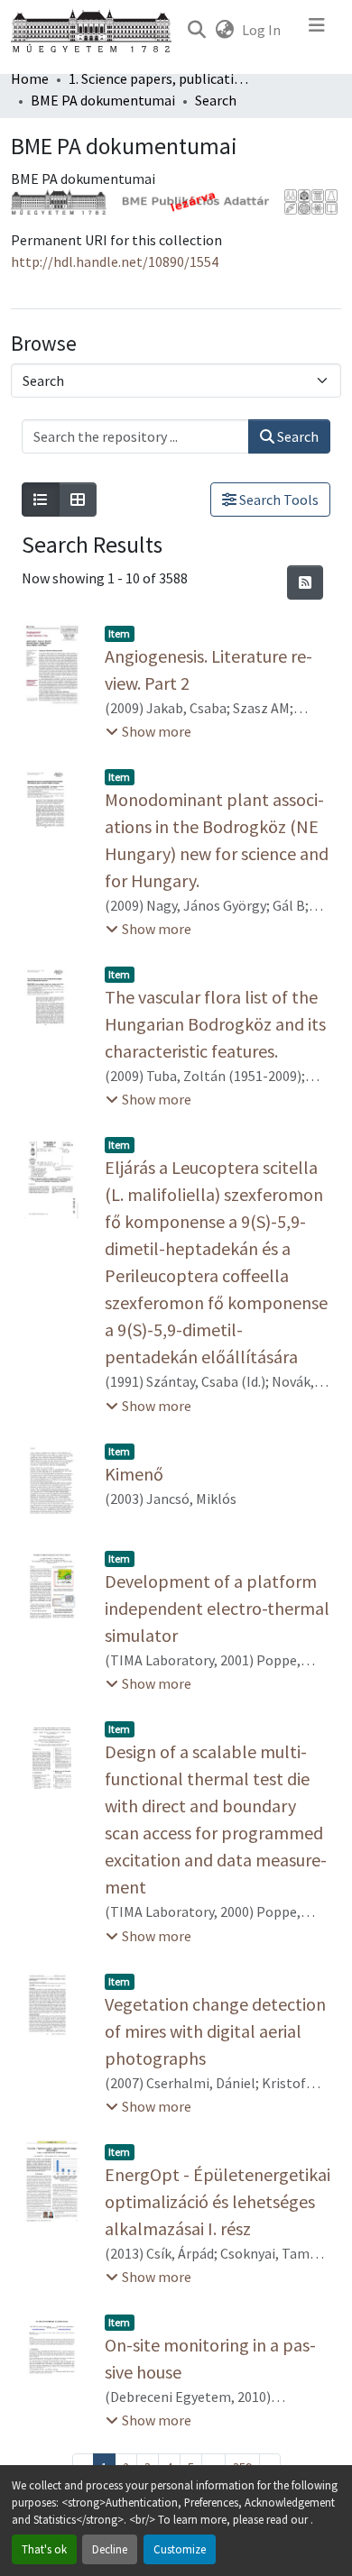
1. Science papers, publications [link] (159, 78)
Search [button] (296, 436)
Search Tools (278, 500)
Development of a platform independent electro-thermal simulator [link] (217, 1608)
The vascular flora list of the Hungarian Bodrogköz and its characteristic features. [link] (215, 1024)
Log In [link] (261, 30)
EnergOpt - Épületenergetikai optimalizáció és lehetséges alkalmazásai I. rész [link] (218, 2201)
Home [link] (30, 78)
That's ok (44, 2549)
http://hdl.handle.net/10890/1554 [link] (115, 261)
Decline (110, 2549)
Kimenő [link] (134, 1474)
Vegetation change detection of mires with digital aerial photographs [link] (215, 2031)
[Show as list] (41, 500)
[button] (196, 30)
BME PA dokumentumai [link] (103, 100)
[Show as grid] (78, 500)
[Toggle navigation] (317, 30)
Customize (180, 2549)
